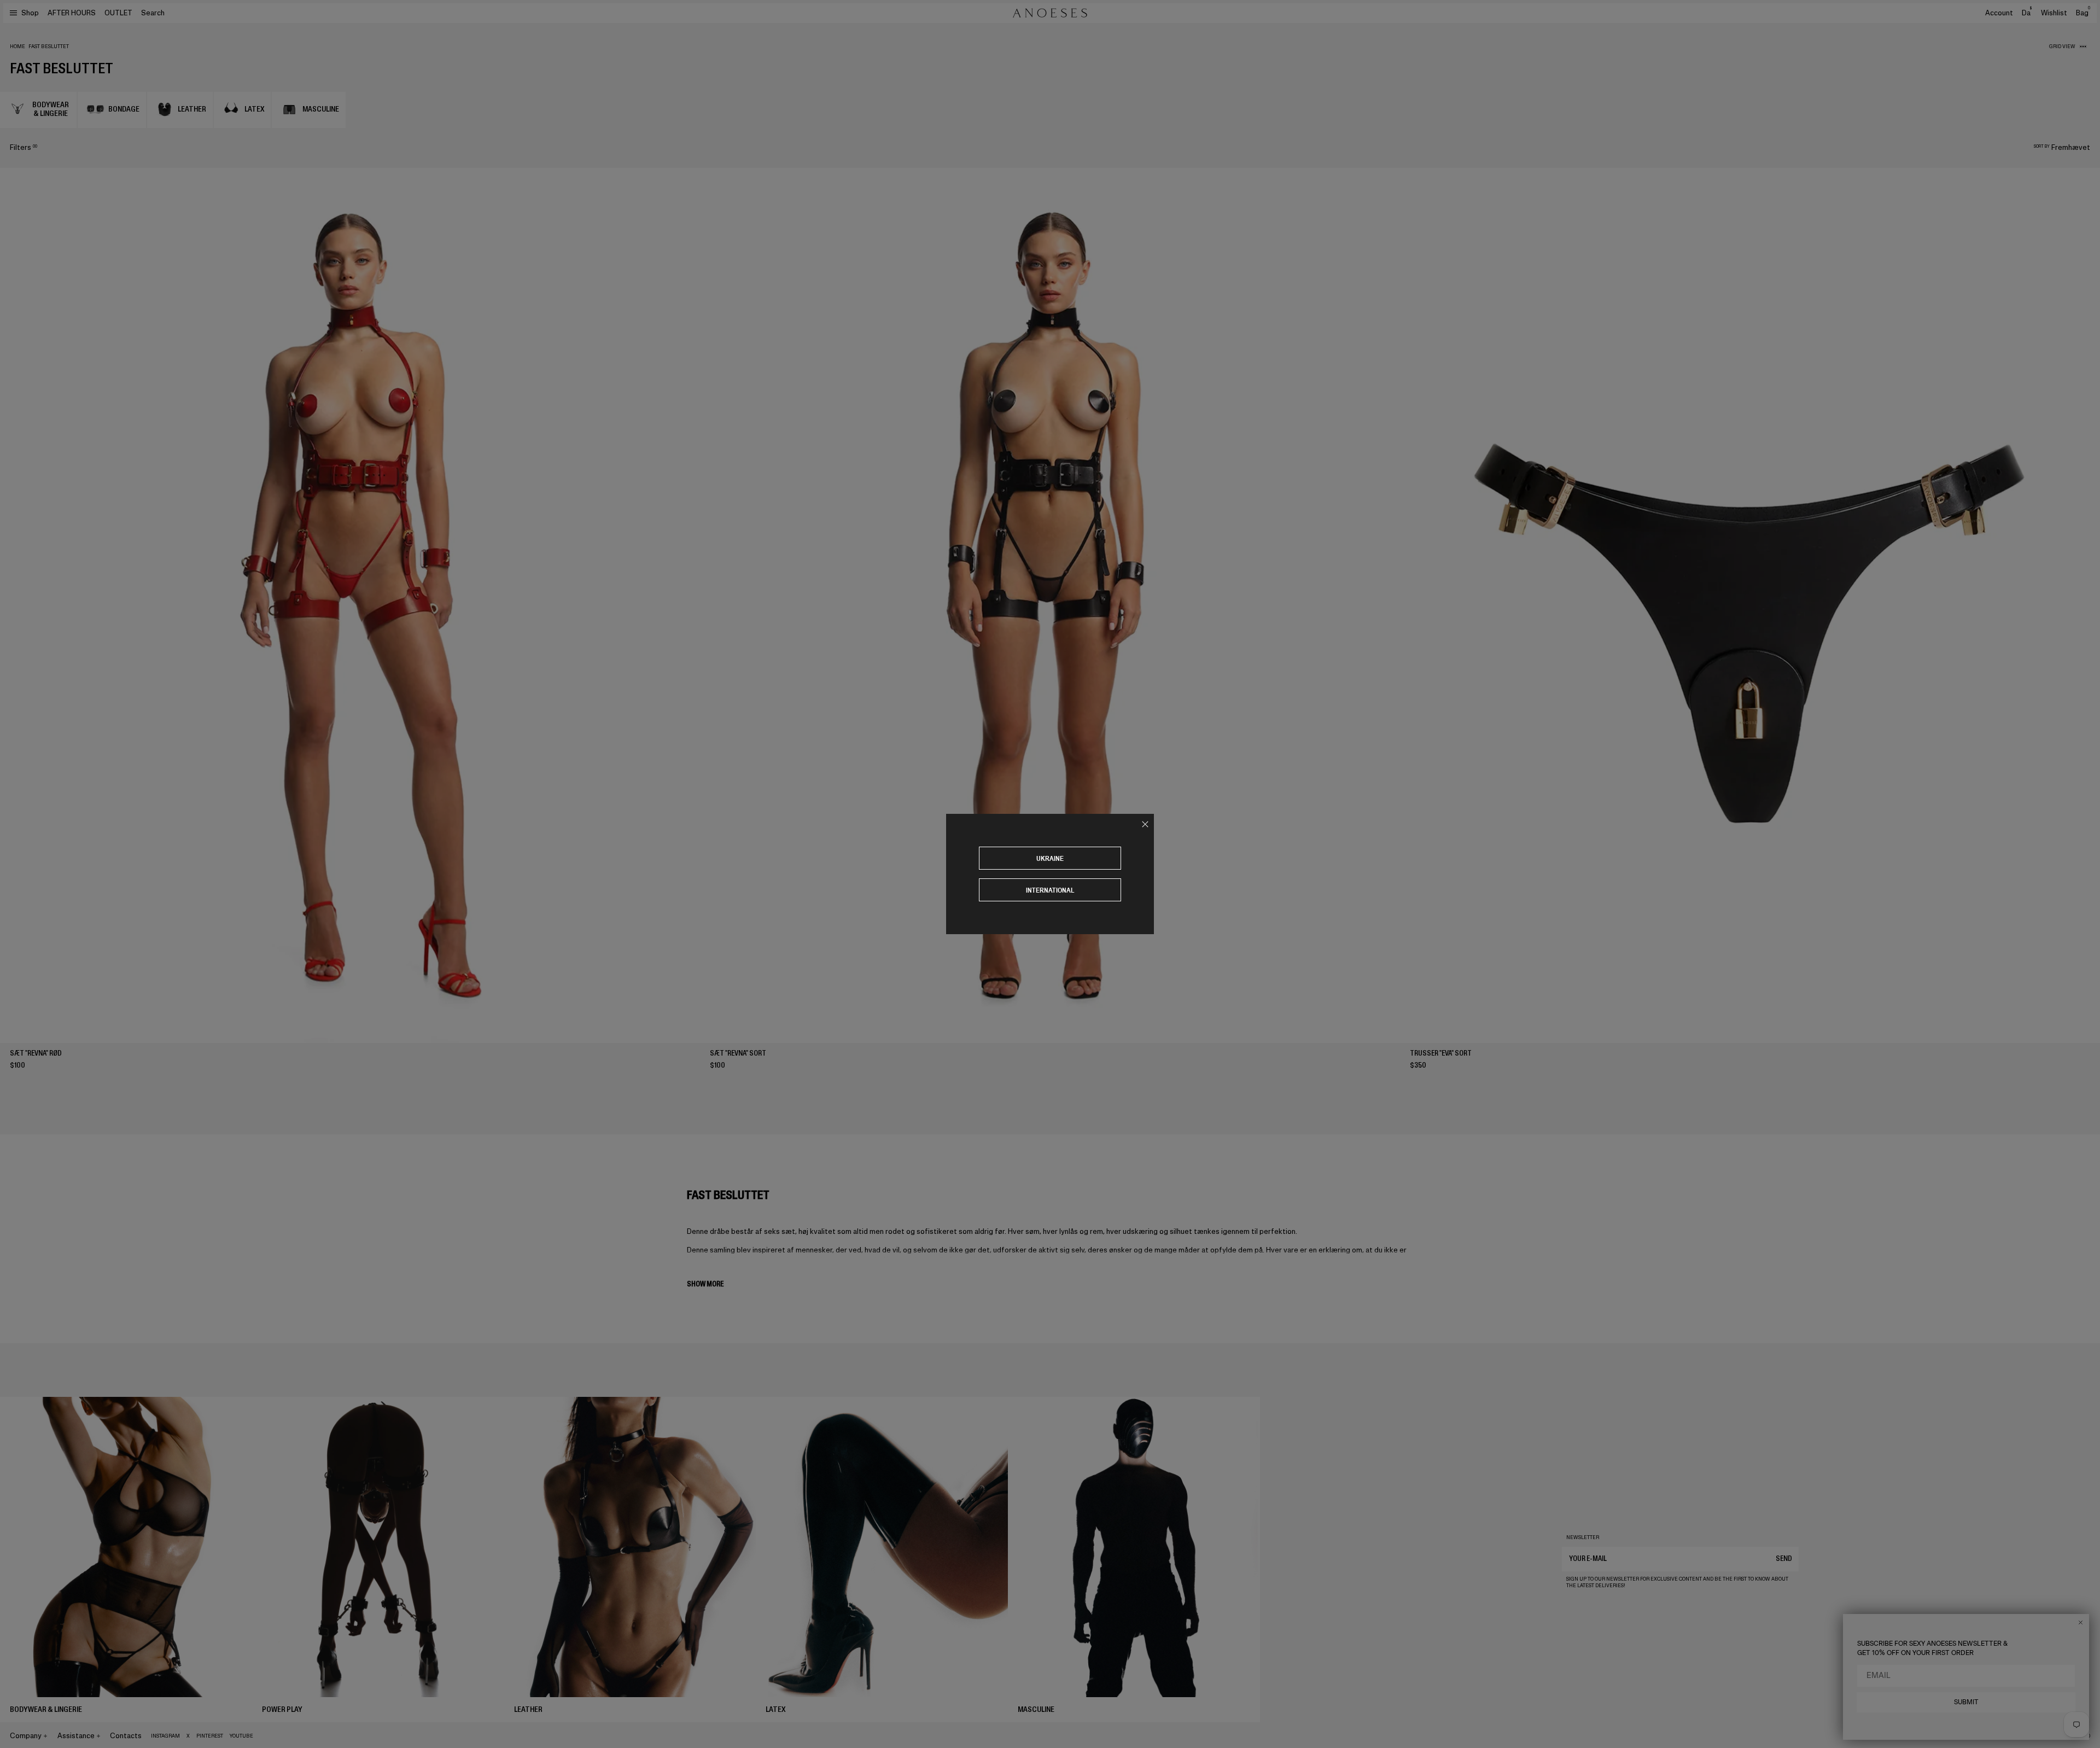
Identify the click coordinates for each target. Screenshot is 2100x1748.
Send (1784, 1558)
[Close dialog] (2081, 1622)
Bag (2083, 13)
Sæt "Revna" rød (36, 1053)
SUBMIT (1966, 1702)
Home (17, 46)
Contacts (126, 1736)
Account (1999, 13)
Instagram (165, 1736)
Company (26, 1736)
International (1050, 890)
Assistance (76, 1736)
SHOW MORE (705, 1284)
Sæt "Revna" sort (738, 1053)
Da (2027, 13)
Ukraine (1050, 858)
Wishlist (2054, 13)
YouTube (241, 1736)
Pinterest (210, 1736)
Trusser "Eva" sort (1441, 1053)
